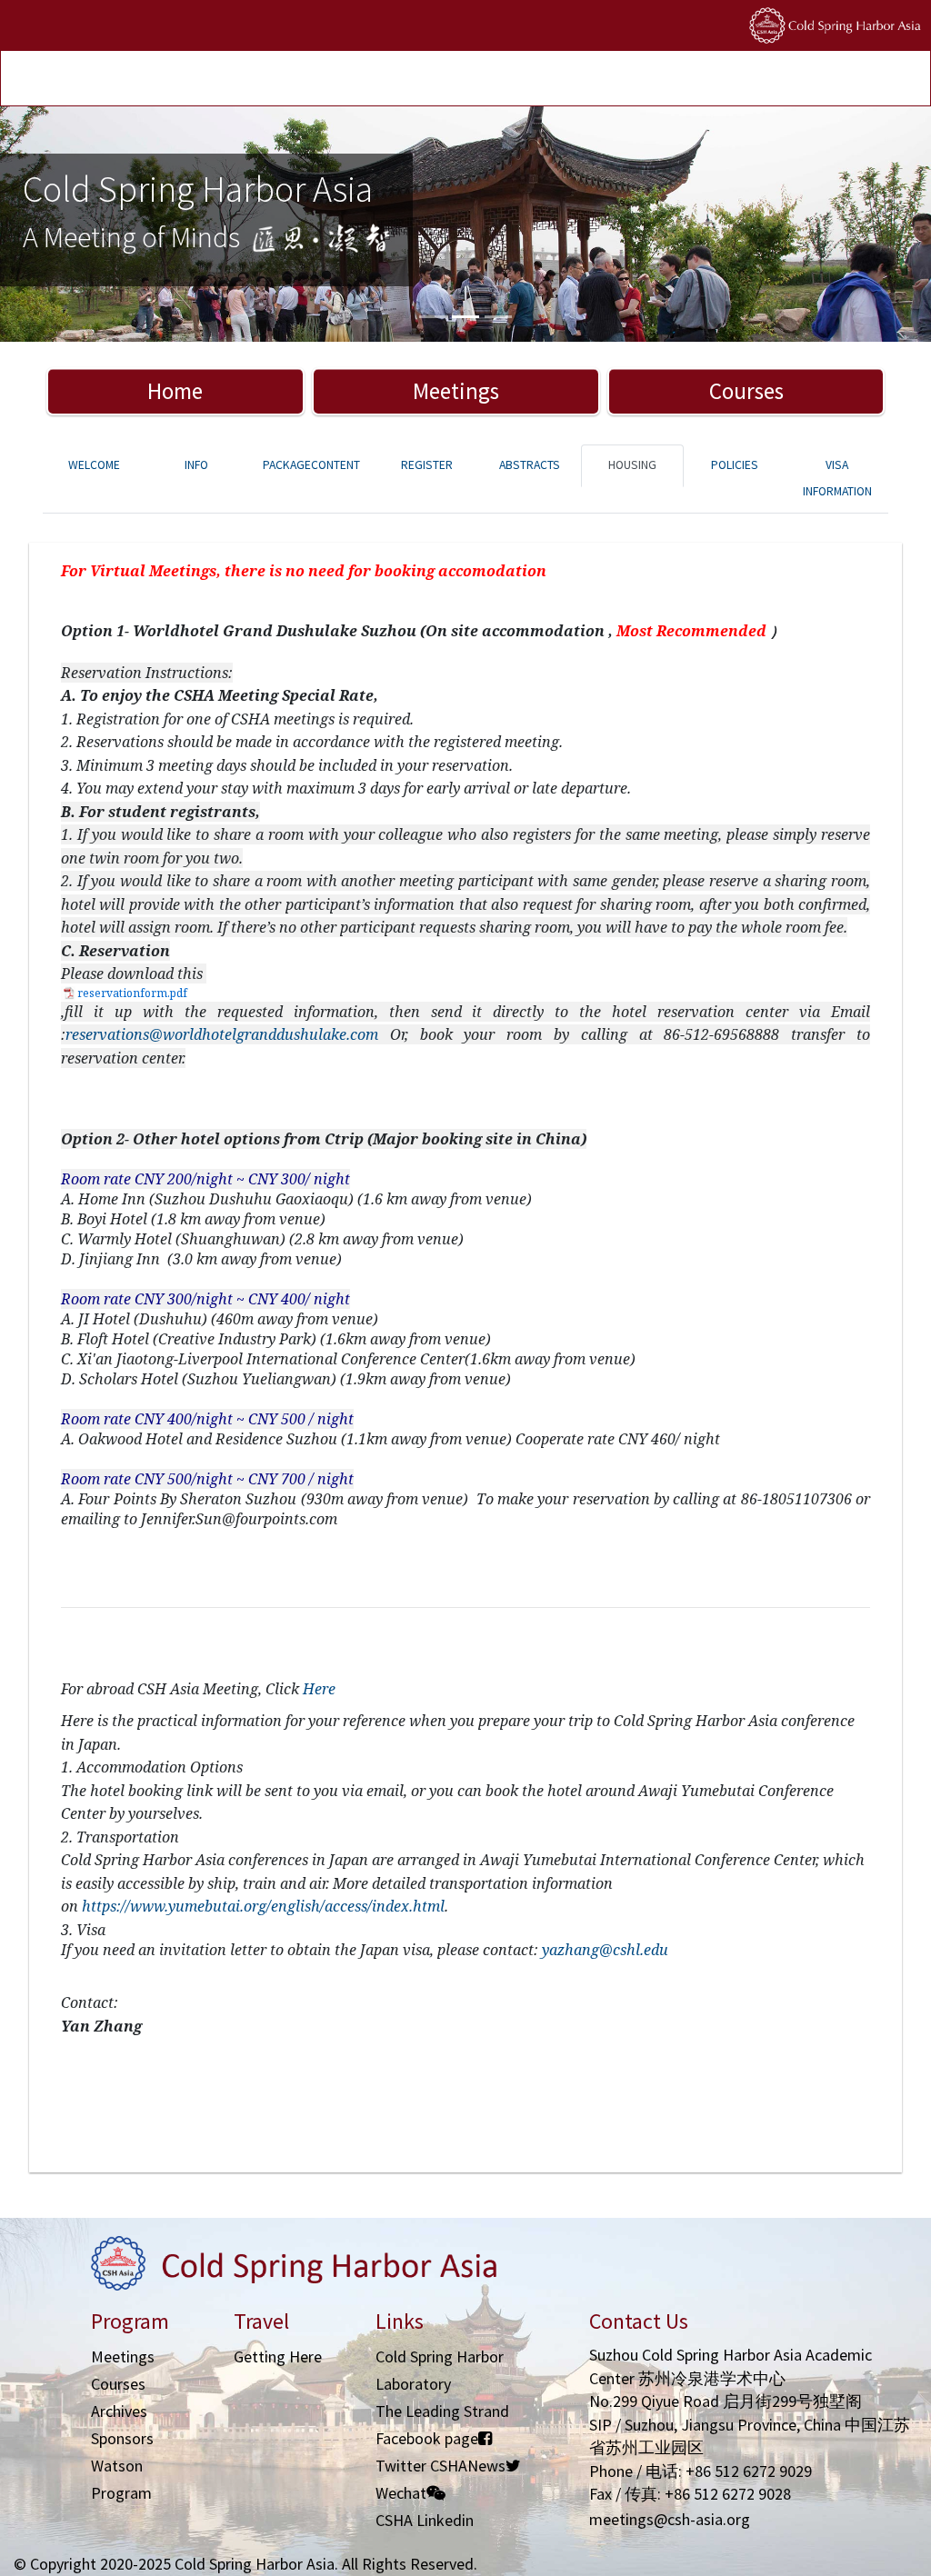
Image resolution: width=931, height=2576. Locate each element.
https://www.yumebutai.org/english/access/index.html (263, 1906)
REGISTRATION (138, 80)
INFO (196, 465)
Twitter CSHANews (440, 2466)
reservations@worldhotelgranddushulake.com (222, 1034)
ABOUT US (578, 80)
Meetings (456, 391)
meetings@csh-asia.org (670, 2519)
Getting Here (278, 2356)
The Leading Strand (442, 2411)
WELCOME (94, 465)
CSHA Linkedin (425, 2520)
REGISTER (427, 465)
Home (175, 391)
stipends (469, 80)
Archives (119, 2411)
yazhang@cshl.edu (605, 1950)
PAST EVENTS (312, 80)
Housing (632, 465)
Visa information (837, 478)
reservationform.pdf (132, 993)
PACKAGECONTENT (311, 465)
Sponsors (122, 2438)
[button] (70, 224)
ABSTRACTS (530, 465)
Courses (746, 391)
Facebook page (427, 2438)
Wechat (401, 2493)
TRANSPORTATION (227, 80)
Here (319, 1689)
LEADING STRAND (395, 80)
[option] (465, 224)
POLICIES (523, 80)
